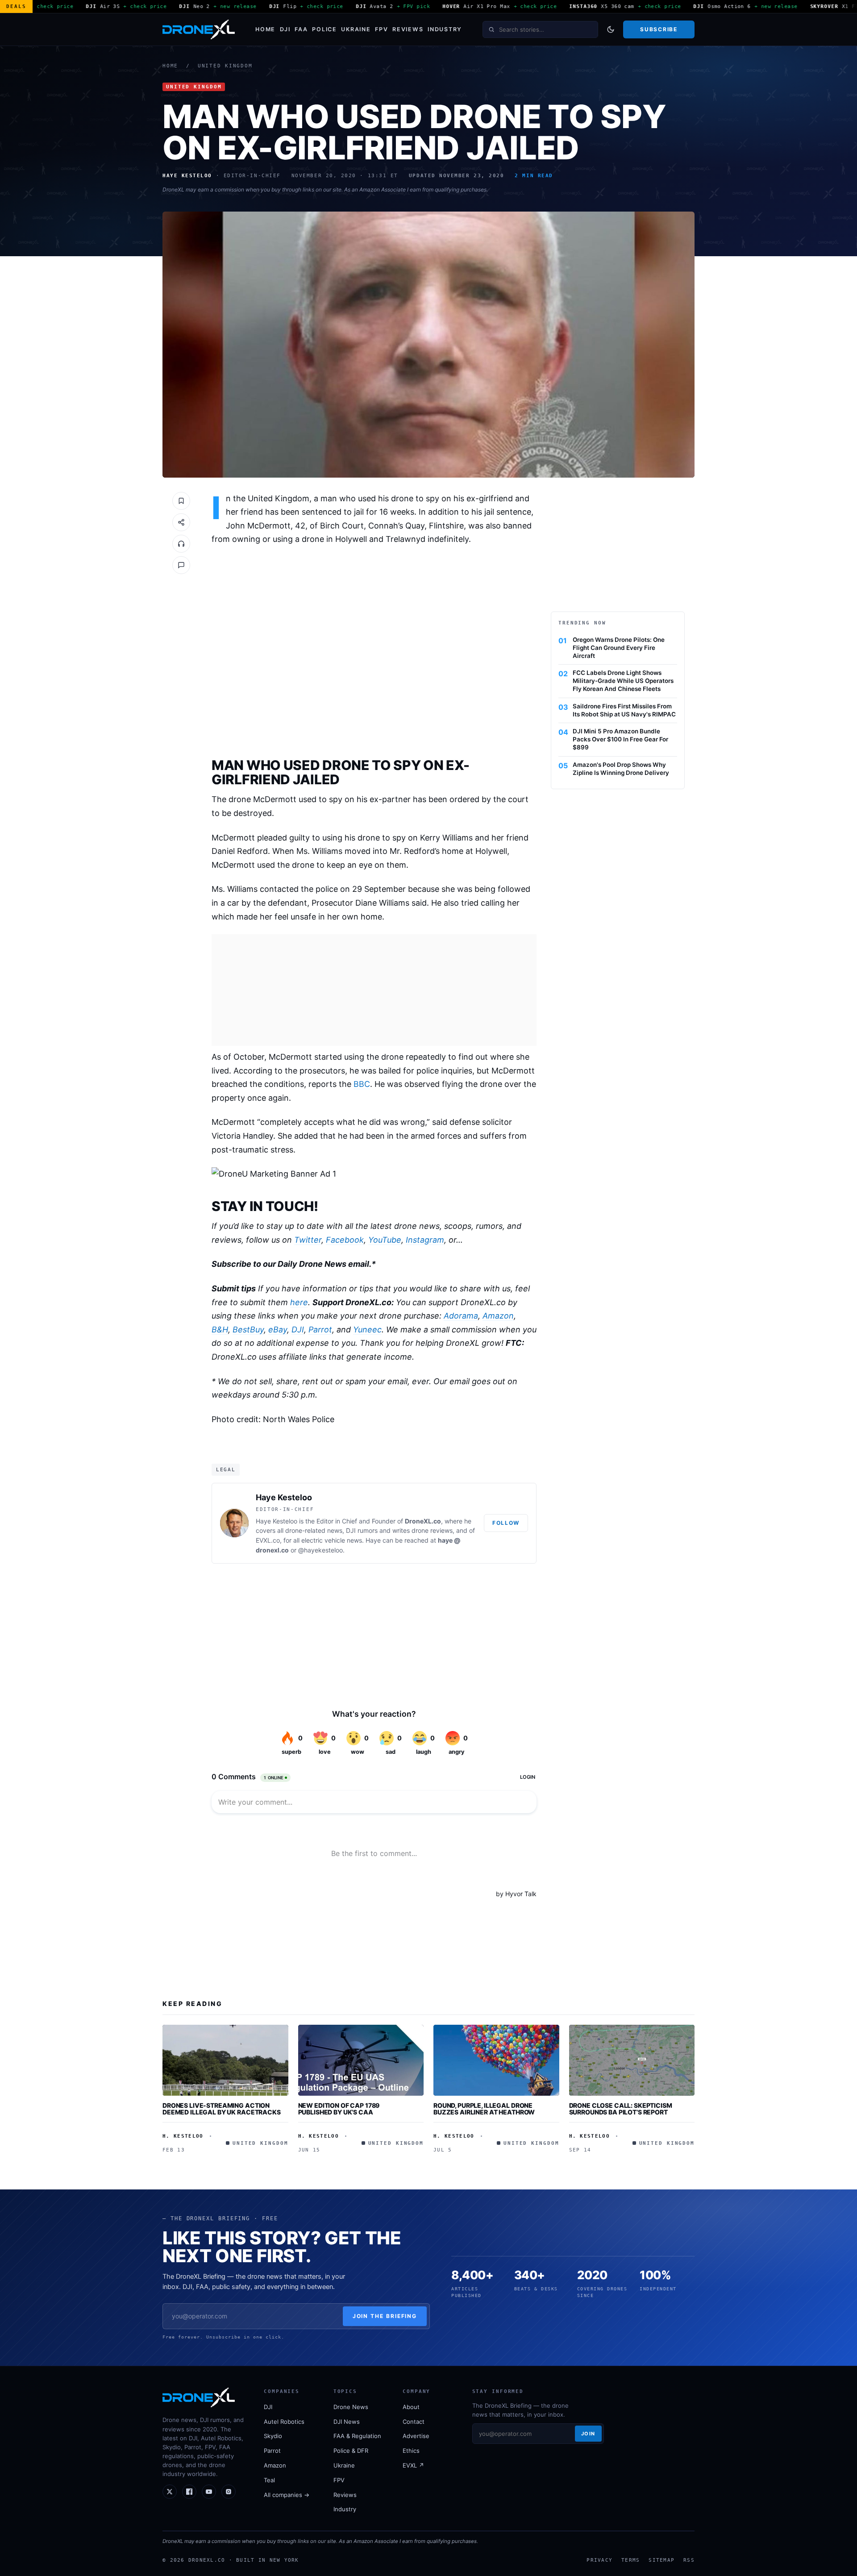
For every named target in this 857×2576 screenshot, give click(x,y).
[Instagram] (229, 2492)
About (411, 2407)
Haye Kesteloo (284, 1497)
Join (588, 2434)
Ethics (411, 2451)
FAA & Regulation (357, 2436)
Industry (445, 29)
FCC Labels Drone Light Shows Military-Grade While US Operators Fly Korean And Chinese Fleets (623, 681)
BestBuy (248, 1330)
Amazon (498, 1316)
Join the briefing (385, 2316)
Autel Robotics (284, 2422)
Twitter (308, 1240)
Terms (630, 2560)
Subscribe (659, 29)
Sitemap (661, 2560)
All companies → (287, 2495)
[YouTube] (209, 2492)
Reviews (408, 29)
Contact (414, 2422)
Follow (506, 1523)
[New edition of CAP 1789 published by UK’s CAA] (361, 2060)
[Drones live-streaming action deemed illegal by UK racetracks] (225, 2060)
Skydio (273, 2436)
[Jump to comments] (181, 565)
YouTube (385, 1240)
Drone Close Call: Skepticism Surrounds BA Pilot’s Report (621, 2109)
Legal (226, 1469)
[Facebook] (189, 2492)
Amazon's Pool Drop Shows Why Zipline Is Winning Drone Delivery (621, 769)
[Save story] (181, 501)
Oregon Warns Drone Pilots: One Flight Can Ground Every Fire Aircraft (619, 648)
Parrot (320, 1330)
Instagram (425, 1240)
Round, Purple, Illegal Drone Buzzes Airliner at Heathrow (484, 2109)
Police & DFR (351, 2451)
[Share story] (181, 522)
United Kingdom (225, 66)
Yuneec (367, 1330)
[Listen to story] (181, 544)
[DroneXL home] (199, 29)
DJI (285, 29)
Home (265, 29)
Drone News (351, 2407)
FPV (381, 29)
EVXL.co (268, 1540)
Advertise (416, 2436)
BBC (362, 1084)
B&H (220, 1330)
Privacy (599, 2560)
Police (324, 29)
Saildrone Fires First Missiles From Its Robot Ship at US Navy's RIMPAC (624, 710)
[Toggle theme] (611, 29)
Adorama (461, 1316)
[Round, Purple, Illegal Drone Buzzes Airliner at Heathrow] (496, 2060)
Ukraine (356, 29)
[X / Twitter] (170, 2492)
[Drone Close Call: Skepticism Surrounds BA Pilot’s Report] (632, 2060)
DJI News (347, 2422)
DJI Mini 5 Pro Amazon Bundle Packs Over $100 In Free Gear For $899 (620, 739)
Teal (269, 2480)
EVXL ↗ (413, 2465)
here (299, 1302)
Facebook (345, 1240)
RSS (689, 2560)
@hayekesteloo (320, 1550)
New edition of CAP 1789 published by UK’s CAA (339, 2109)
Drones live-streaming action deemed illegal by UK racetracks (222, 2109)
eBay (278, 1330)
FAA (301, 29)
